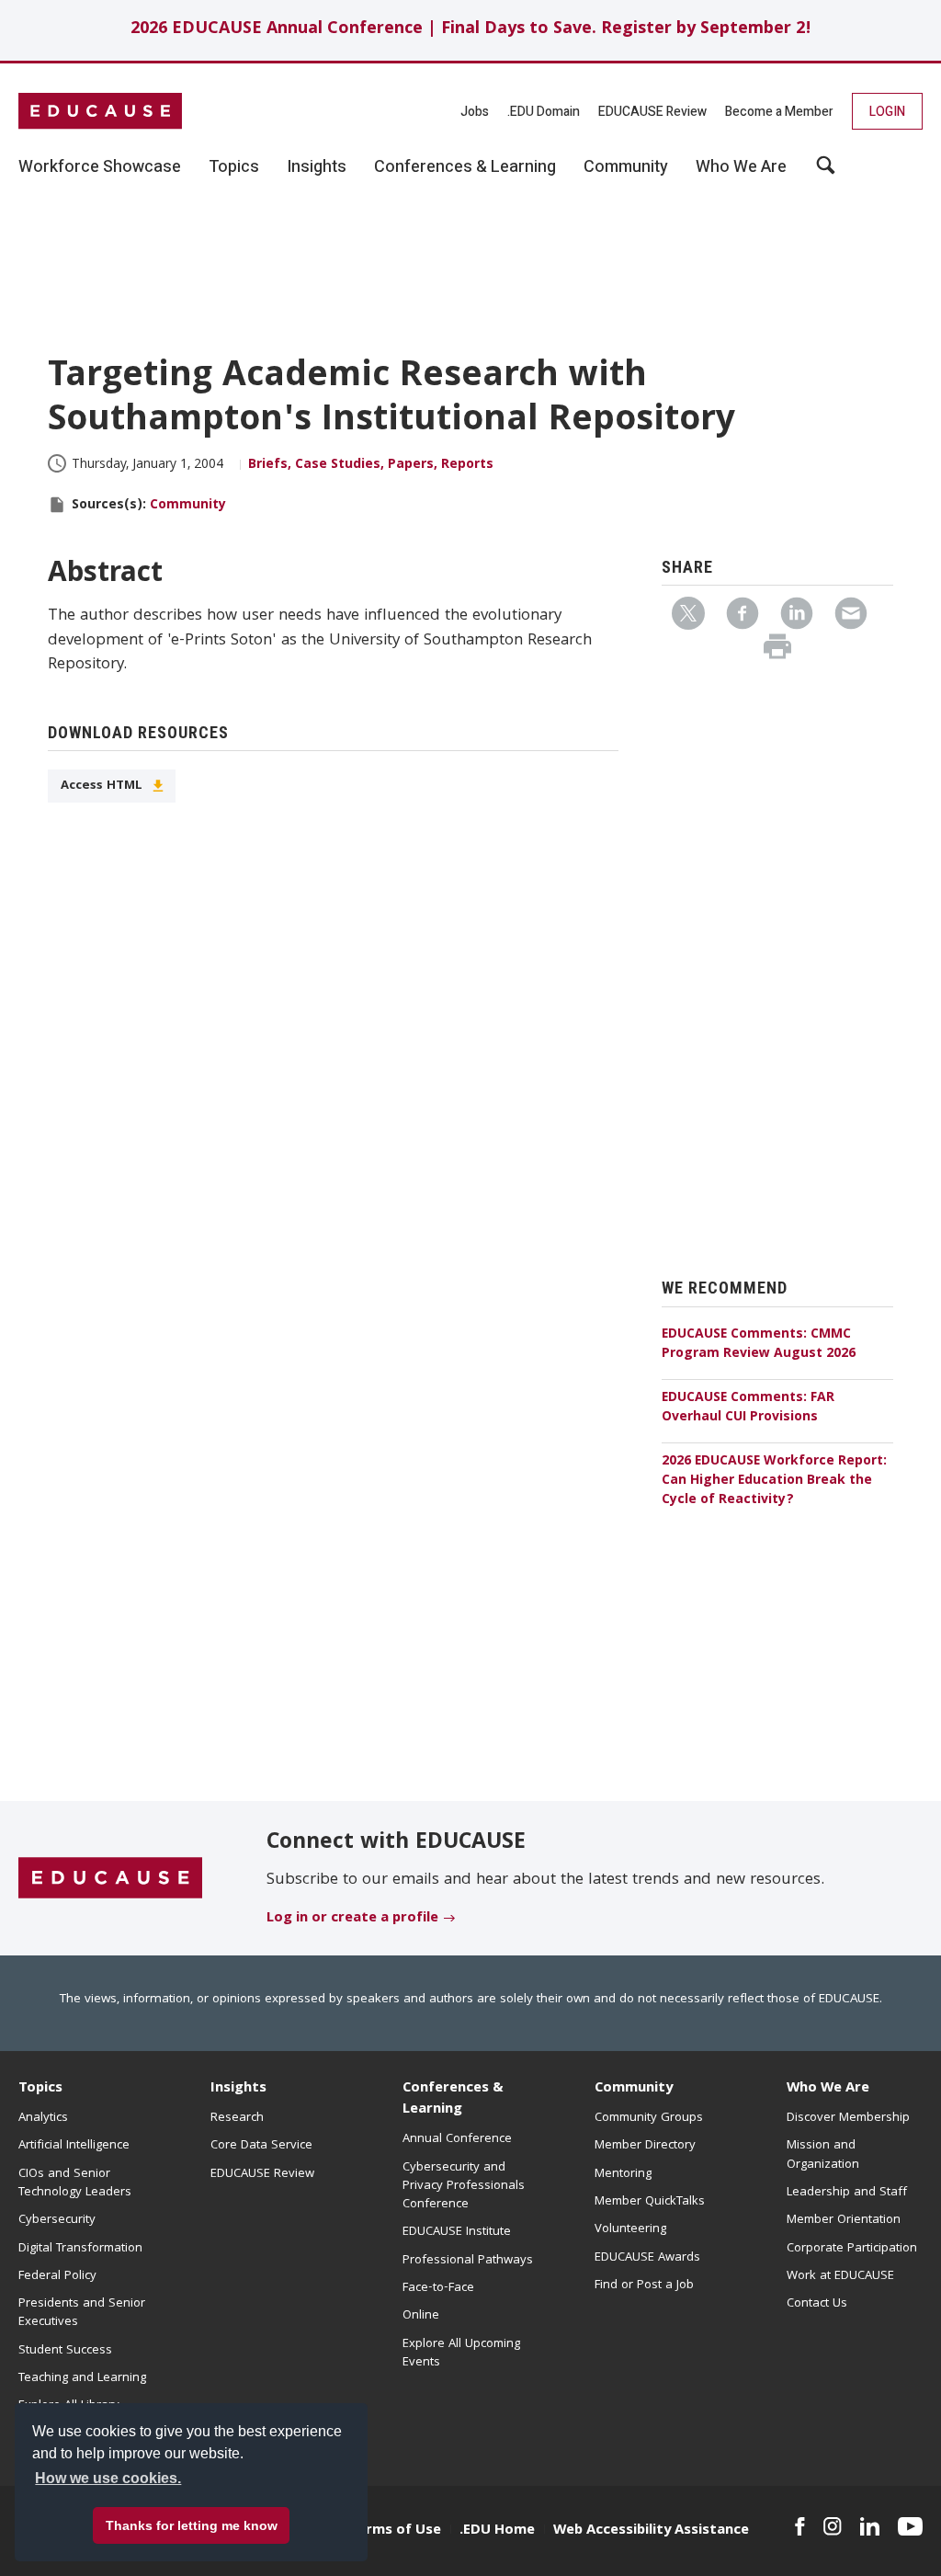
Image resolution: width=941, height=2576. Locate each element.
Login (887, 112)
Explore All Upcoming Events (461, 2354)
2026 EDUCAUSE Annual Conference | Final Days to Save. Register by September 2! (471, 30)
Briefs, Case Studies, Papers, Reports (371, 465)
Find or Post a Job (644, 2285)
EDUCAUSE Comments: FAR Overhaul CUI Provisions (748, 1408)
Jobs (475, 112)
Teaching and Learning (82, 2378)
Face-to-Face (438, 2288)
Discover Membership (848, 2118)
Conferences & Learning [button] (465, 167)
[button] (662, 2534)
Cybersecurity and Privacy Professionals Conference (464, 2187)
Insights (238, 2089)
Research (237, 2118)
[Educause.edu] (110, 1879)
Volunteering (630, 2229)
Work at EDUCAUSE (840, 2276)
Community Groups (649, 2118)
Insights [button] (317, 167)
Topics (40, 2089)
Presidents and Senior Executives (82, 2313)
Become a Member (779, 112)
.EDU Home (497, 2531)
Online (421, 2316)
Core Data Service (261, 2146)
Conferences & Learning (453, 2099)
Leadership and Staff (847, 2193)
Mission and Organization (823, 2155)
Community (188, 506)
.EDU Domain (544, 112)
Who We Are (828, 2089)
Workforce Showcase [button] (100, 167)
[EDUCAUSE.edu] (100, 111)
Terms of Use (395, 2531)
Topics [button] (234, 167)
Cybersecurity (57, 2220)
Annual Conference (457, 2139)
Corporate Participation (852, 2249)
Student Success (65, 2351)
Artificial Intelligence (74, 2146)
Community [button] (626, 167)
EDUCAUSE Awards (647, 2258)
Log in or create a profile (352, 1919)
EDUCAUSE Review (652, 112)
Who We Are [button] (741, 167)
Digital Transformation (80, 2249)
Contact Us (817, 2304)
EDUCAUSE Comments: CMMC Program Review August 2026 (759, 1345)
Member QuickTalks (650, 2202)
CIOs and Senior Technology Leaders (75, 2183)
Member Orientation (844, 2220)
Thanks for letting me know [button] (192, 2525)
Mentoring (623, 2174)
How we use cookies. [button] (108, 2478)
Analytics (43, 2118)
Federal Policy (57, 2276)
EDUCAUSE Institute (457, 2232)
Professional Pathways (468, 2261)
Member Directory (645, 2146)
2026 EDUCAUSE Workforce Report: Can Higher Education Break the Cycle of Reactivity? (774, 1481)
